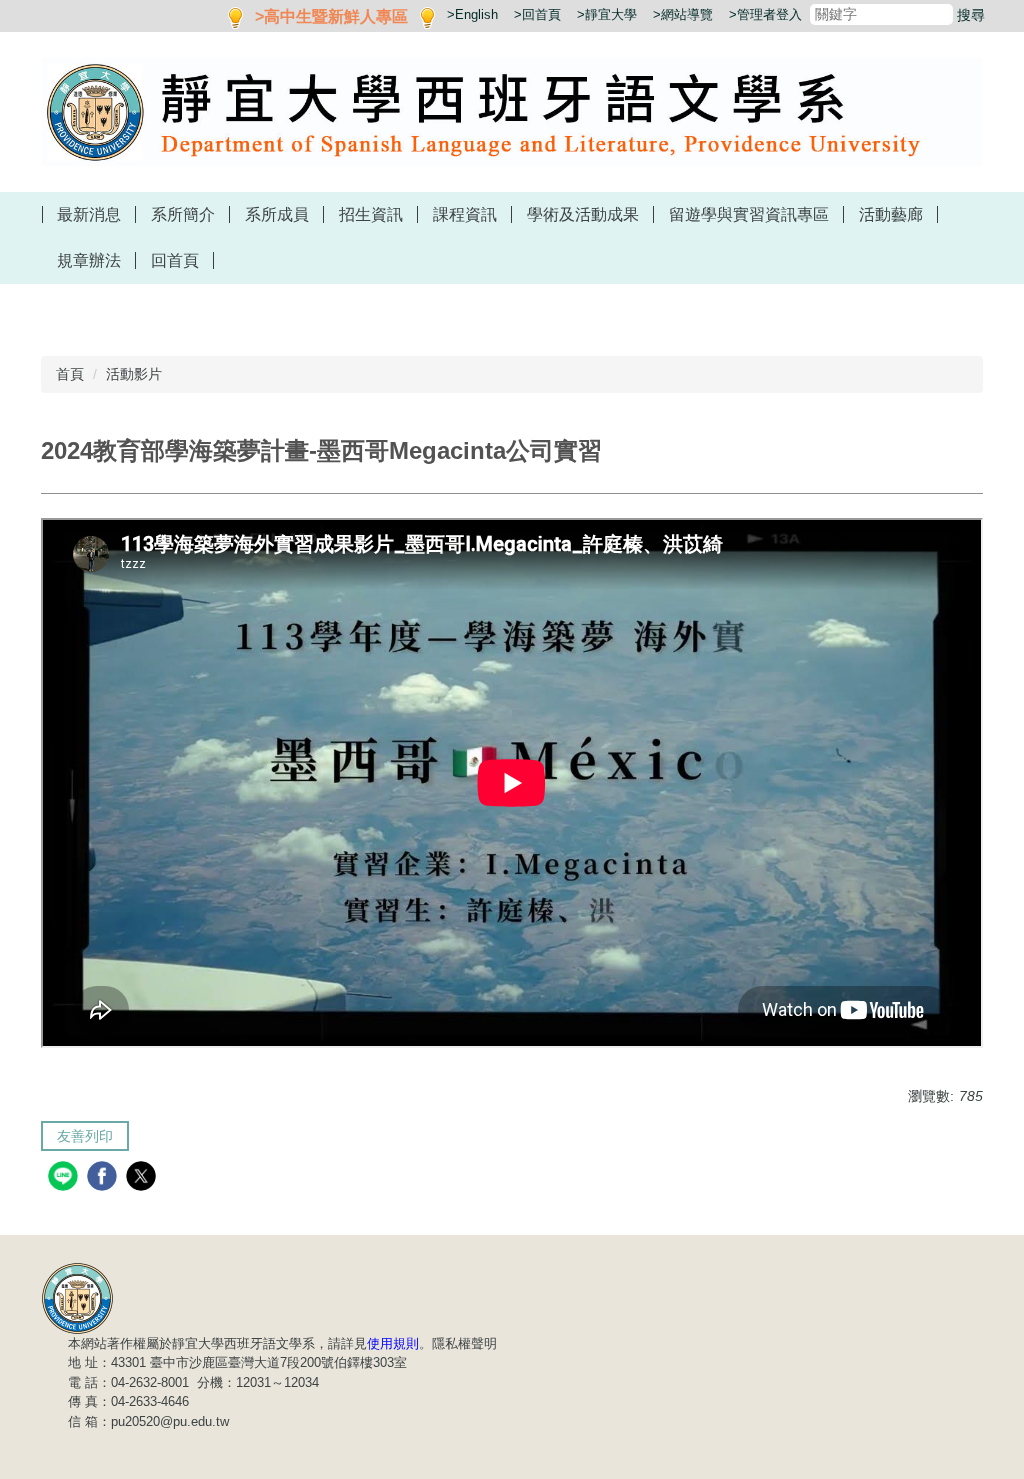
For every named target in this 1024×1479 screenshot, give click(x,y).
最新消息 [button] (89, 214)
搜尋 (971, 15)
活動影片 (134, 374)
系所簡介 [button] (183, 214)
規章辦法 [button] (89, 260)
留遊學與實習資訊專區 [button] (749, 214)
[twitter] (143, 1178)
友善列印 (85, 1136)
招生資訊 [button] (371, 214)
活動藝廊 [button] (891, 214)
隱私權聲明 (464, 1343)
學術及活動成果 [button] (583, 214)
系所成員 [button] (277, 214)
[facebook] (104, 1178)
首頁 (70, 374)
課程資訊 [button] (465, 214)
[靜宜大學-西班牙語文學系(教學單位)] (77, 1297)
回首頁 (175, 260)
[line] (65, 1178)
